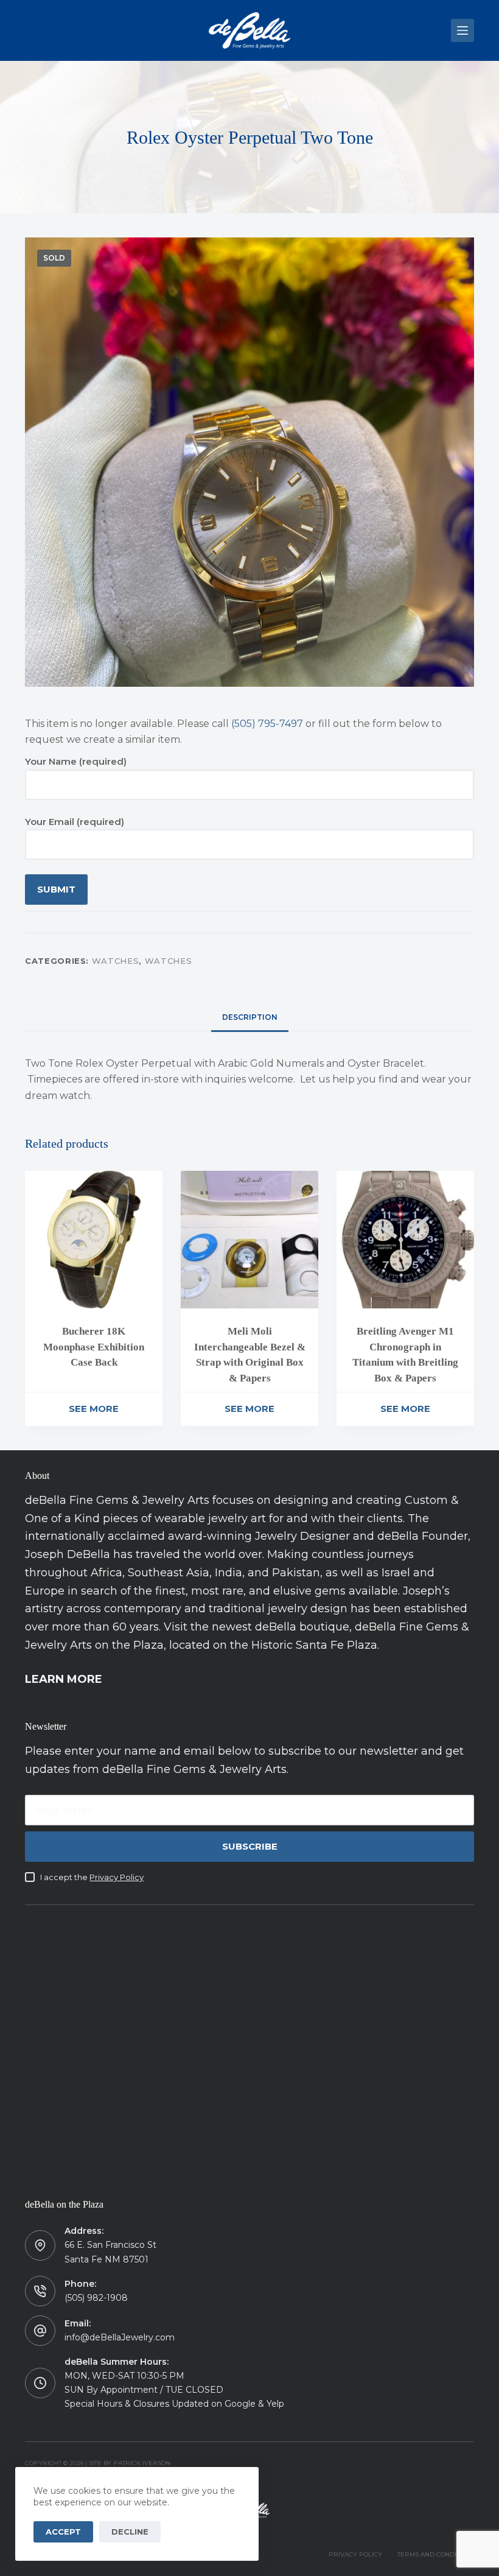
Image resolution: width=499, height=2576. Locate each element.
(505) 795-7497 (267, 724)
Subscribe (250, 1846)
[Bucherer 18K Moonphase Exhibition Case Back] (94, 1240)
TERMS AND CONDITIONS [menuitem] (436, 2554)
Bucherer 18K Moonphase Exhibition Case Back (94, 1347)
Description (250, 1017)
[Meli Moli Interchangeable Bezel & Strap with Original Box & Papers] (249, 1240)
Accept (63, 2532)
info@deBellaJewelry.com (120, 2337)
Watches (116, 961)
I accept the (92, 1877)
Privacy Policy (117, 1877)
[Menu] (462, 30)
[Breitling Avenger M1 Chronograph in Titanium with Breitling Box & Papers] (405, 1240)
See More (94, 1409)
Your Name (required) (76, 761)
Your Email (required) (75, 822)
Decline (130, 2532)
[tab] (250, 1018)
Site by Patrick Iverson (130, 2463)
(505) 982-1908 (96, 2298)
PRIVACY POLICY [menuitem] (355, 2554)
